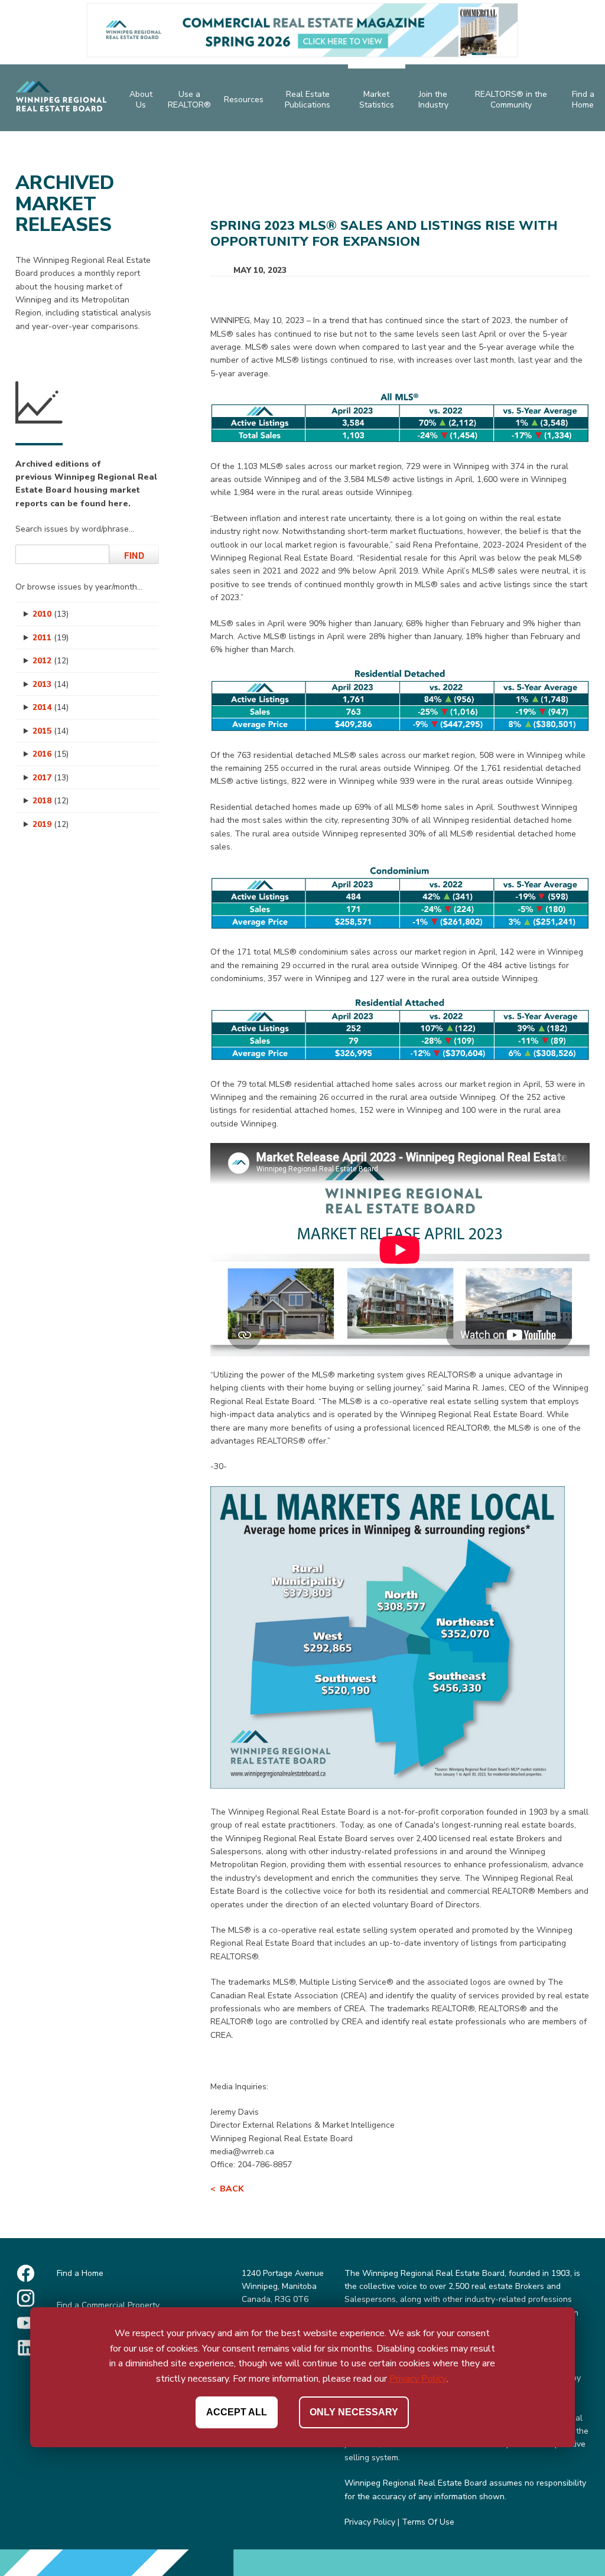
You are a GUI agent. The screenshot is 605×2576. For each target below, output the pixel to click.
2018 (51, 801)
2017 (51, 778)
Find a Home (583, 100)
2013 (51, 684)
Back (232, 2189)
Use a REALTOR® (189, 100)
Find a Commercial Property (108, 2305)
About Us (141, 100)
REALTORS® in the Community (511, 100)
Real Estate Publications (308, 100)
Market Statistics (377, 100)
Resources (244, 100)
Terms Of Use (428, 2522)
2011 (51, 638)
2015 (51, 731)
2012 (51, 661)
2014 (51, 707)
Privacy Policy (370, 2522)
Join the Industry (433, 100)
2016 (51, 754)
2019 (51, 824)
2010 (51, 614)
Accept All (237, 2412)
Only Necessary (354, 2412)
